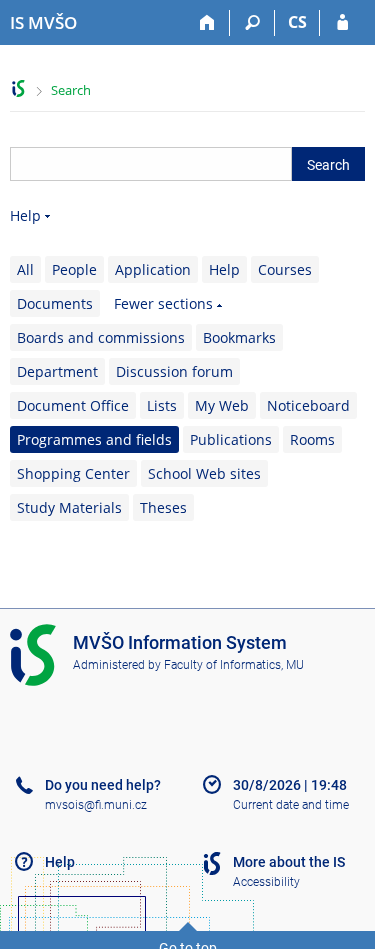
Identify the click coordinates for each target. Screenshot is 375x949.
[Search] (252, 23)
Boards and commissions (101, 337)
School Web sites (204, 473)
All (25, 269)
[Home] (207, 23)
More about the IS (289, 862)
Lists (162, 405)
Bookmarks (239, 337)
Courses (285, 269)
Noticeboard (308, 405)
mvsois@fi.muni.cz (96, 805)
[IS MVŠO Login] (342, 23)
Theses (163, 507)
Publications (231, 439)
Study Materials (69, 507)
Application (153, 269)
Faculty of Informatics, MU (234, 665)
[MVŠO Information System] (18, 88)
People (74, 269)
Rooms (312, 439)
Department (57, 371)
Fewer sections (163, 303)
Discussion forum (174, 371)
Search (71, 90)
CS (297, 22)
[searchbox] (151, 164)
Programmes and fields (94, 439)
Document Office (73, 405)
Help (25, 215)
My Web (222, 405)
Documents (55, 303)
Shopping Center (73, 473)
